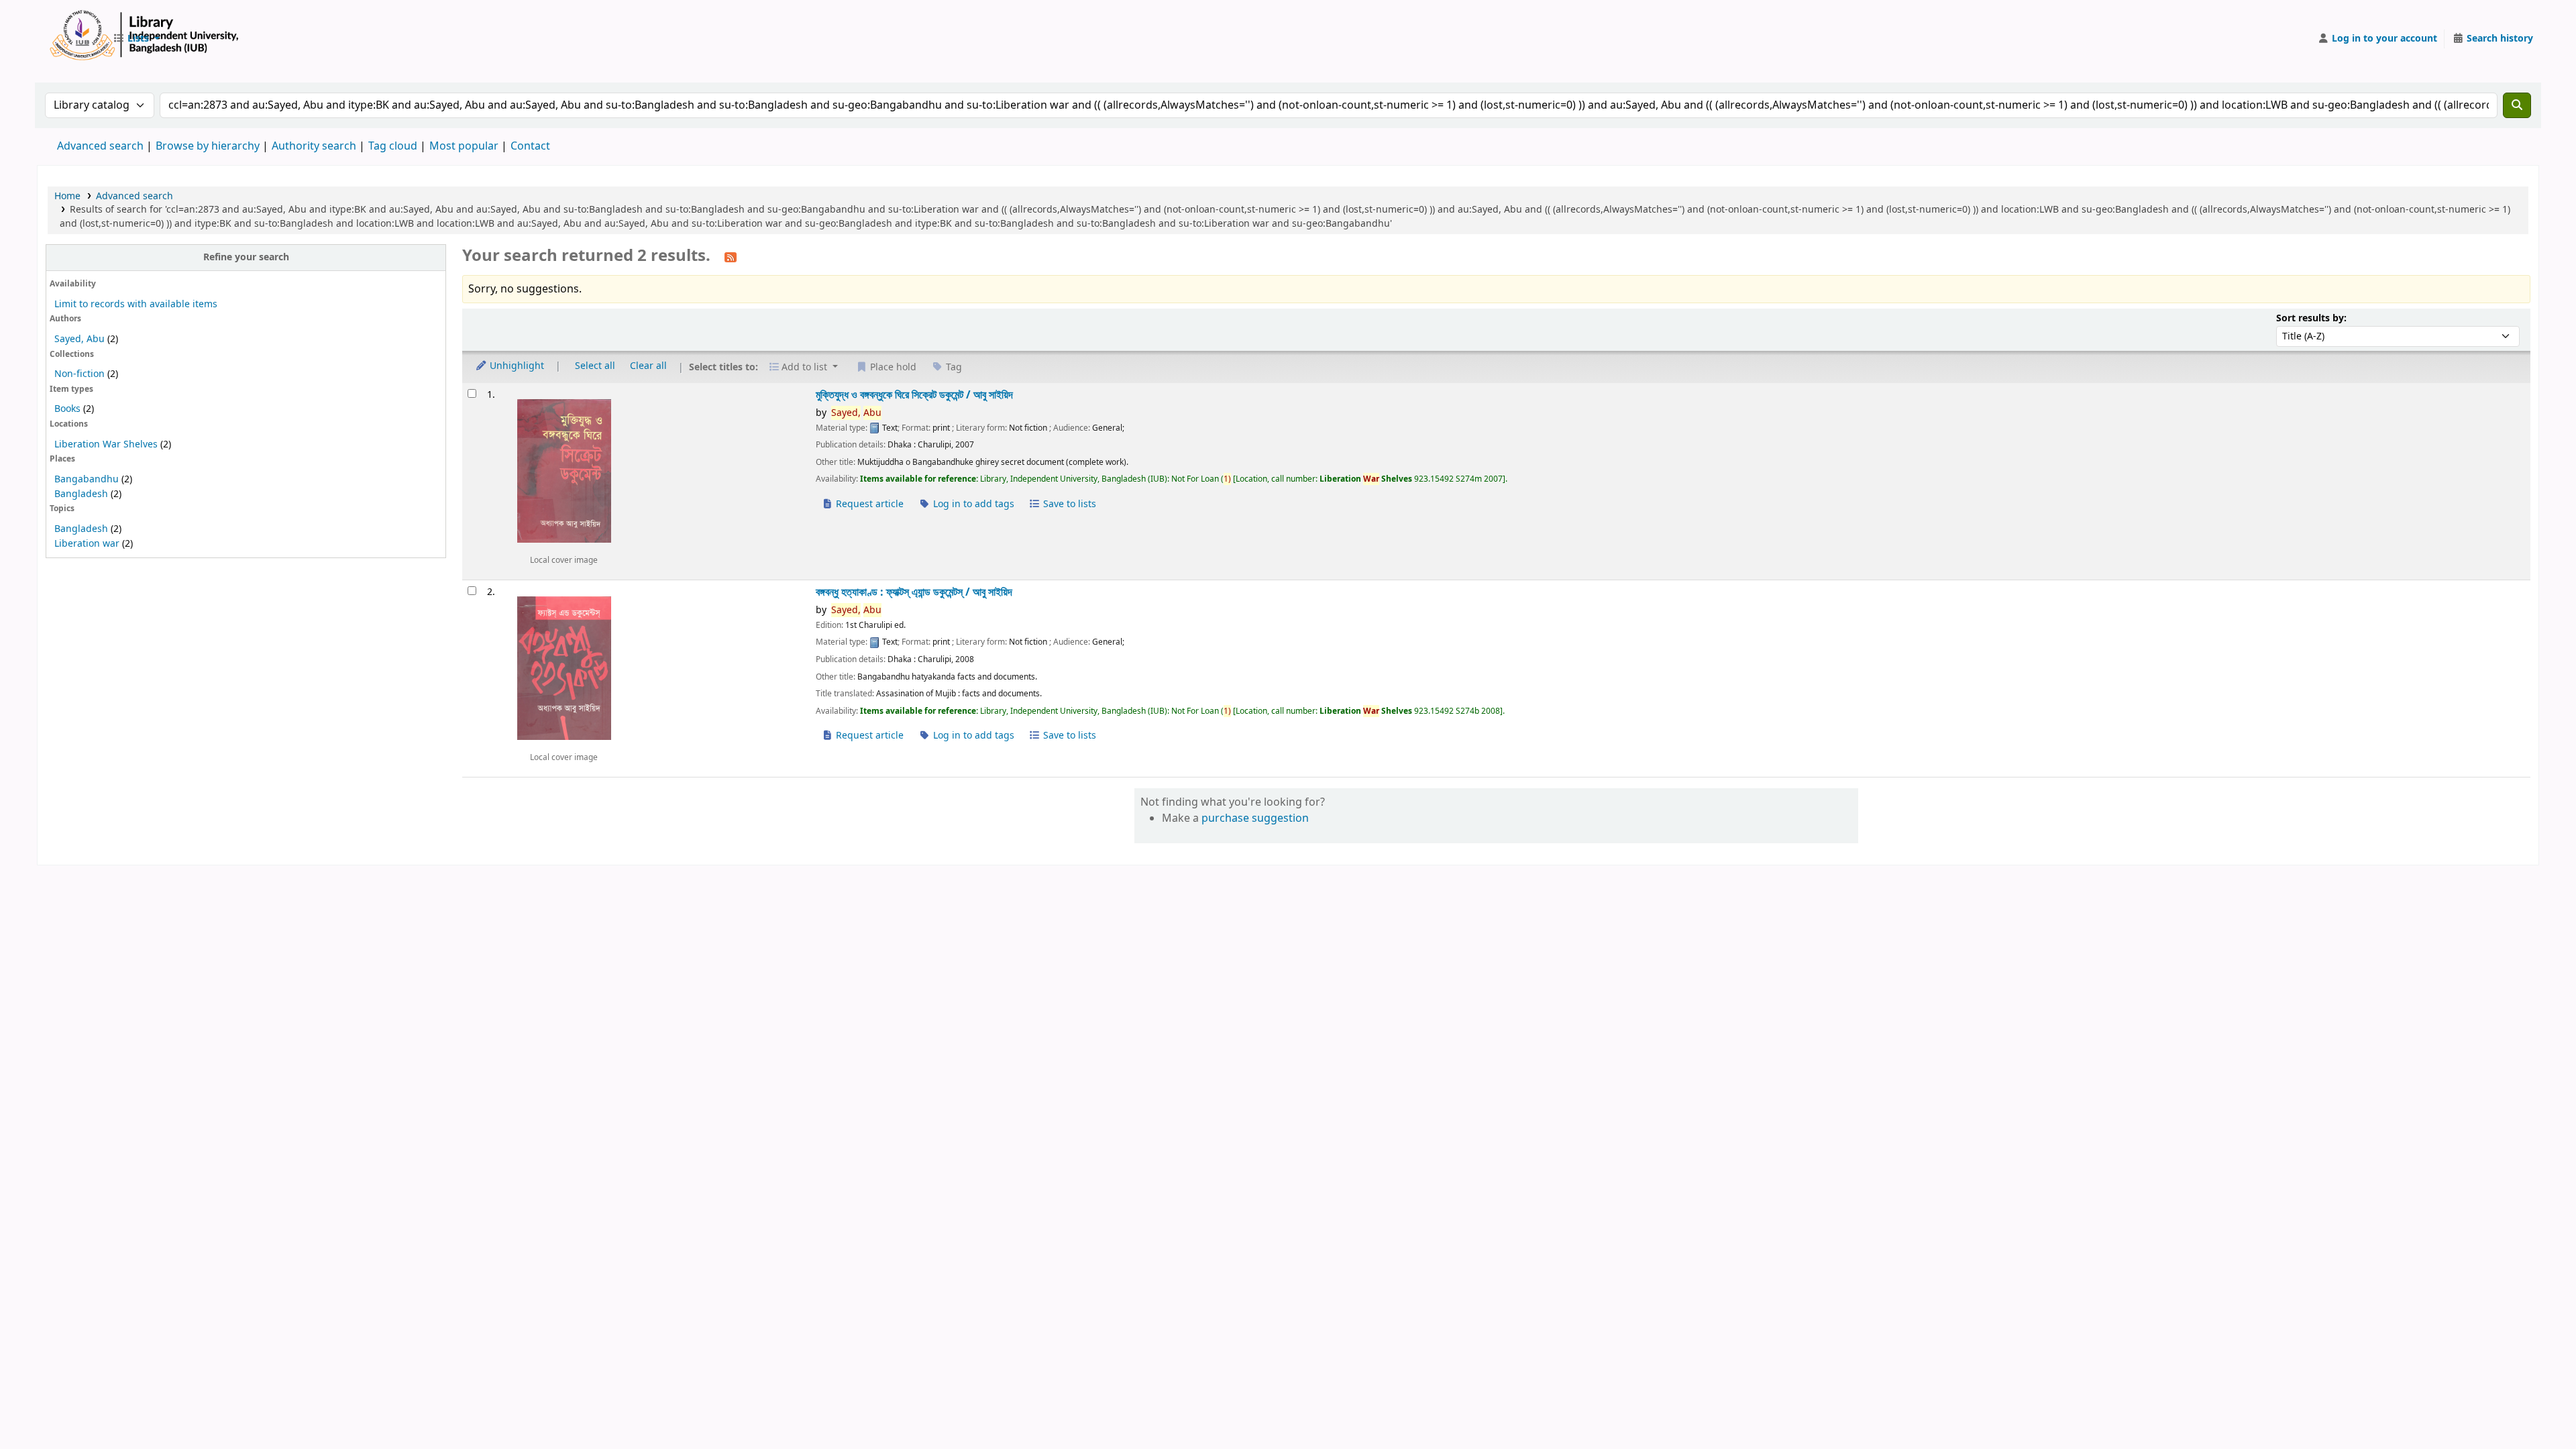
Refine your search (246, 257)
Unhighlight (516, 366)
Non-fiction (79, 374)
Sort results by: (2311, 318)
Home (67, 196)
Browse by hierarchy (208, 146)
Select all (595, 366)
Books (67, 409)
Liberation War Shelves (106, 444)
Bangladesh (81, 494)
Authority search (314, 146)
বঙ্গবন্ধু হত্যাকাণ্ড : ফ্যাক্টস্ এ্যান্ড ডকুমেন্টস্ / (914, 592)
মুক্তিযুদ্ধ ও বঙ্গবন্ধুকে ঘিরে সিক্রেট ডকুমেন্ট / (914, 395)
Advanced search (100, 146)
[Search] (2517, 105)
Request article (868, 504)
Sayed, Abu (79, 339)
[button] (136, 39)
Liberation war (87, 544)
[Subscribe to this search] (731, 257)
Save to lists (1068, 504)
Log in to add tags (972, 504)
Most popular (464, 146)
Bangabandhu (87, 479)
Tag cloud (393, 146)
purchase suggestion (1255, 818)
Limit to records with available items (136, 304)
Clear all (648, 366)
